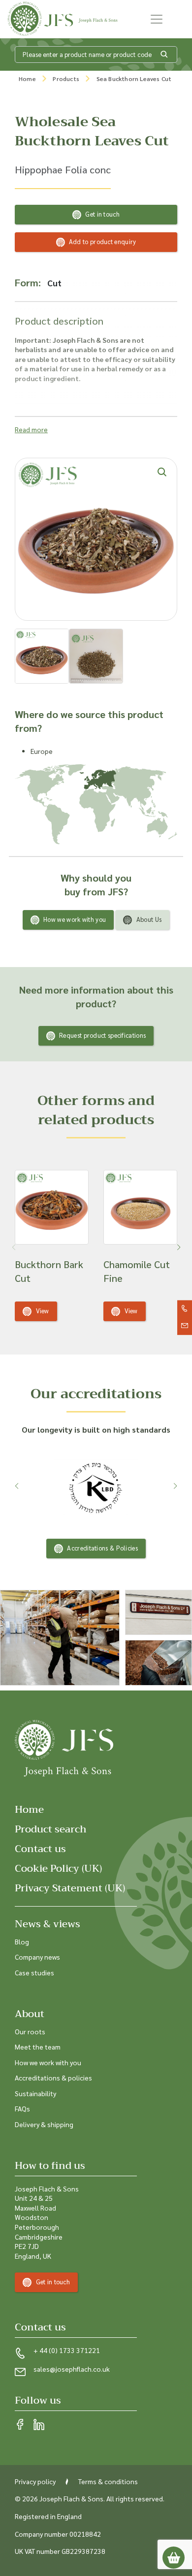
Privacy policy (35, 2481)
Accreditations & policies (53, 2077)
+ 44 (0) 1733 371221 (67, 2350)
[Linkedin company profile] (39, 2425)
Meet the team (38, 2047)
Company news (37, 1957)
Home (27, 79)
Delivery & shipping (44, 2124)
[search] (164, 55)
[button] (178, 1247)
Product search (51, 1829)
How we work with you (75, 919)
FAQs (22, 2108)
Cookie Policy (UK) (58, 1869)
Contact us (40, 1849)
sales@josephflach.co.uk (72, 2369)
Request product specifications (102, 1035)
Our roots (30, 2031)
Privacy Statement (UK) (70, 1888)
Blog (22, 1941)
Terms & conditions (108, 2481)
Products (66, 79)
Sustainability (35, 2093)
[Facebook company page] (20, 2425)
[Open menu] (157, 19)
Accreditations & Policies (102, 1548)
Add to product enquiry (103, 241)
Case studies (34, 1972)
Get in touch (102, 214)
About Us (149, 919)
